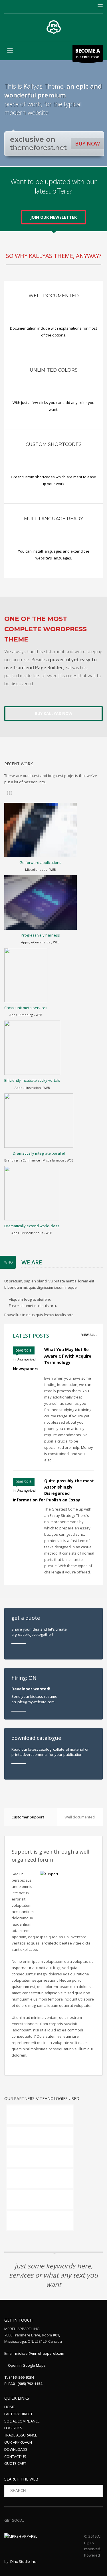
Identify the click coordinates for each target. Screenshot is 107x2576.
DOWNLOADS (16, 2449)
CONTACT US (15, 2457)
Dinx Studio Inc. (23, 2561)
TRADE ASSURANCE (21, 2435)
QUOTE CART (15, 2463)
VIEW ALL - (89, 1335)
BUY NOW (87, 144)
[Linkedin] (37, 2520)
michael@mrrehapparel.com (40, 2353)
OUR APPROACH (18, 2442)
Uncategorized (26, 1359)
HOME (10, 2407)
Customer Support (28, 1817)
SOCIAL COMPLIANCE (22, 2421)
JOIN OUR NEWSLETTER (53, 217)
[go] (96, 2491)
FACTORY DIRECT (18, 2414)
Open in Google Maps (26, 2365)
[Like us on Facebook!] (29, 2520)
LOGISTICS (13, 2428)
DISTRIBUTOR (88, 53)
